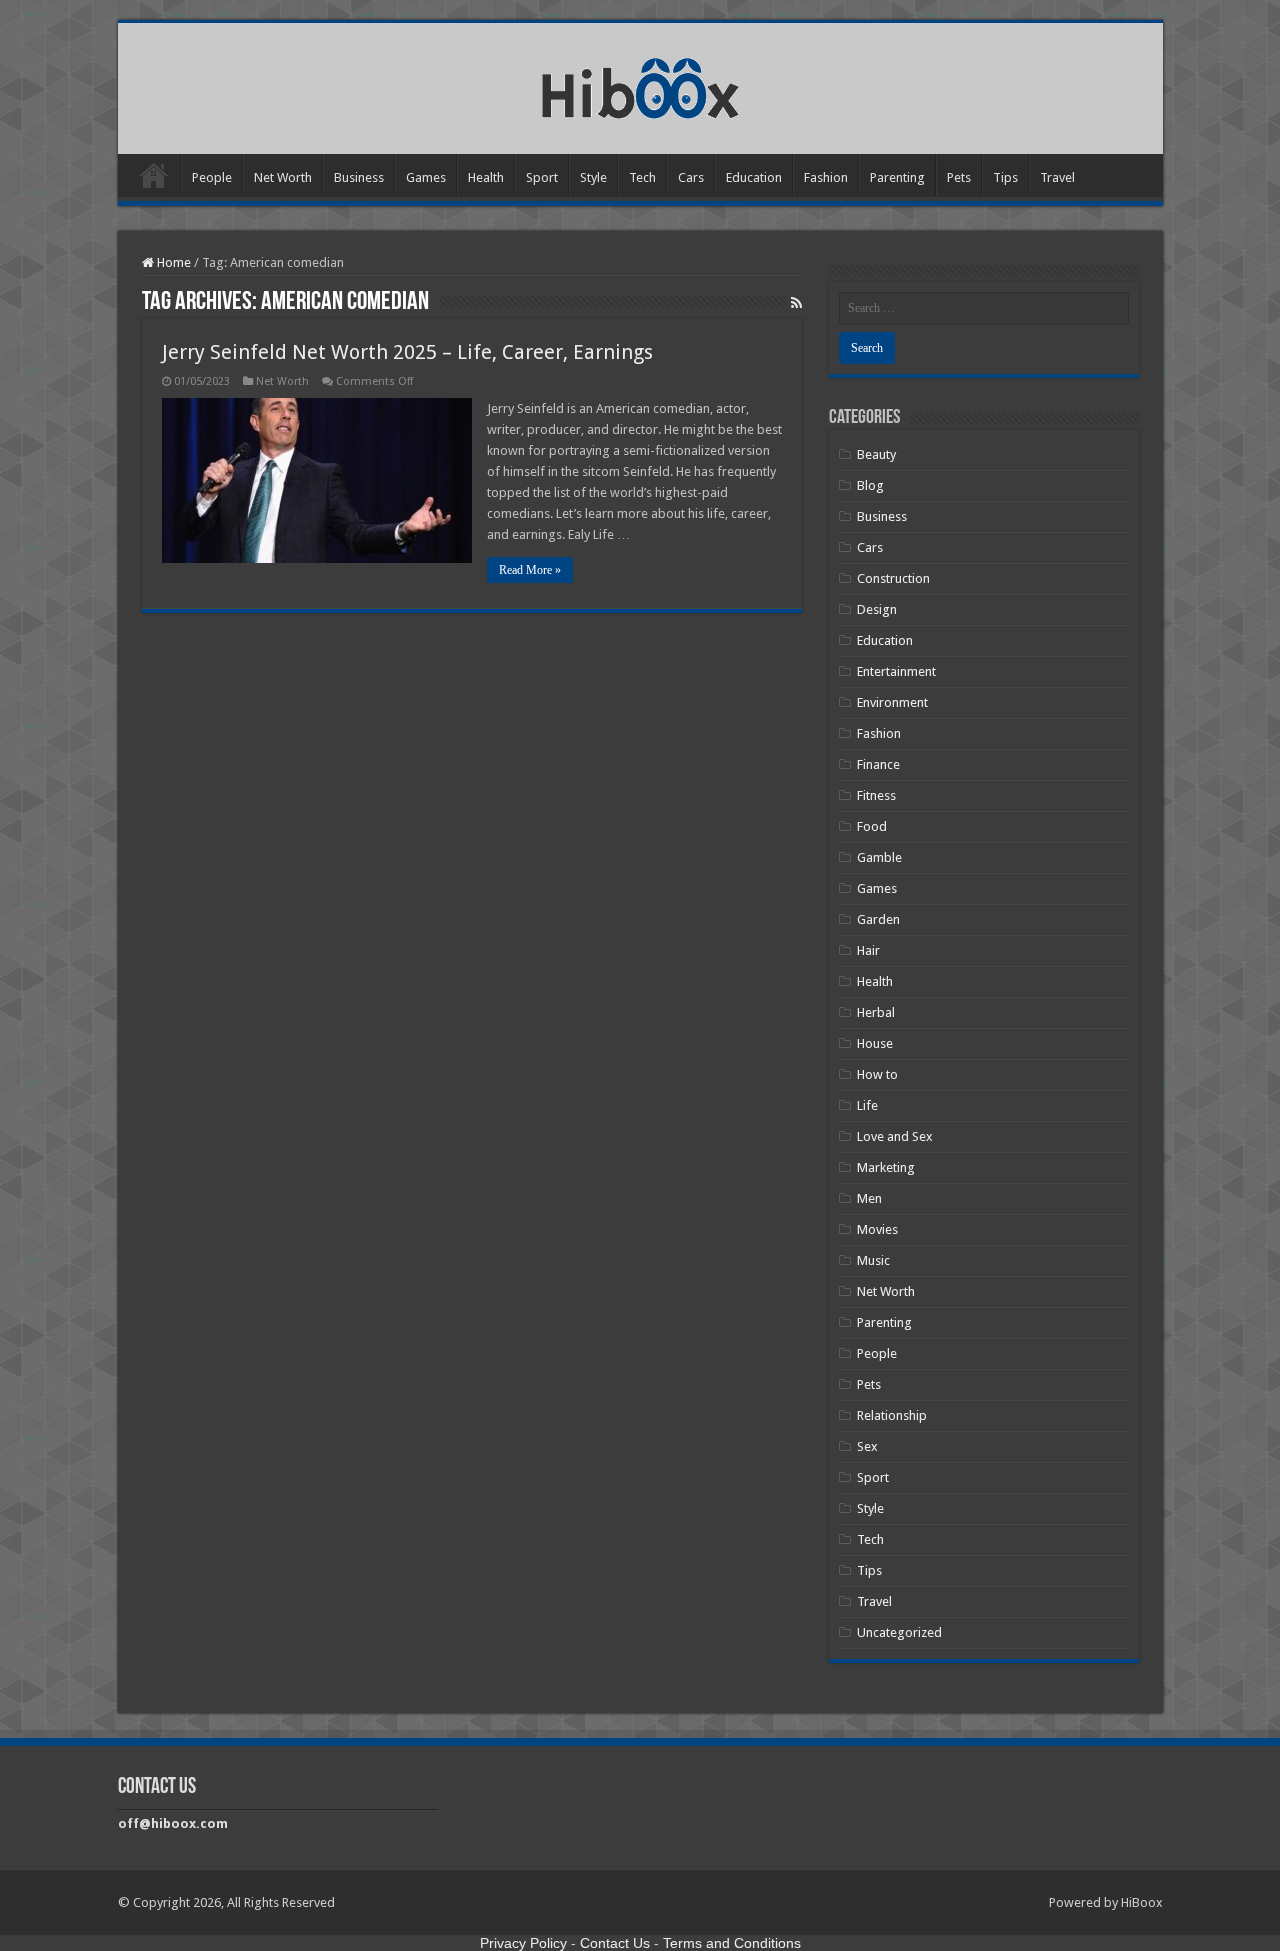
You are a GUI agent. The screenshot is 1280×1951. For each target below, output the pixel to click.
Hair (868, 950)
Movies (877, 1229)
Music (873, 1260)
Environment (892, 702)
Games (426, 177)
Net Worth (283, 177)
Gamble (879, 857)
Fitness (876, 795)
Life (867, 1105)
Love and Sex (895, 1136)
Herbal (876, 1012)
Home (154, 175)
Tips (1005, 177)
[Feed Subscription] (796, 303)
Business (359, 177)
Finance (878, 764)
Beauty (876, 454)
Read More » (530, 570)
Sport (542, 177)
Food (872, 826)
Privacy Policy (523, 1943)
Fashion (826, 177)
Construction (893, 578)
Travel (1057, 177)
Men (869, 1198)
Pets (959, 177)
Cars (691, 177)
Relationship (892, 1415)
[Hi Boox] (640, 85)
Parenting (897, 177)
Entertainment (896, 671)
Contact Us (615, 1943)
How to (877, 1074)
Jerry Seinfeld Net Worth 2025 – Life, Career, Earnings (407, 352)
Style (593, 177)
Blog (870, 485)
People (212, 177)
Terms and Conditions (732, 1943)
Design (877, 609)
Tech (642, 177)
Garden (878, 919)
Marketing (886, 1167)
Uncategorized (899, 1632)
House (875, 1043)
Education (754, 177)
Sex (867, 1446)
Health (486, 177)
